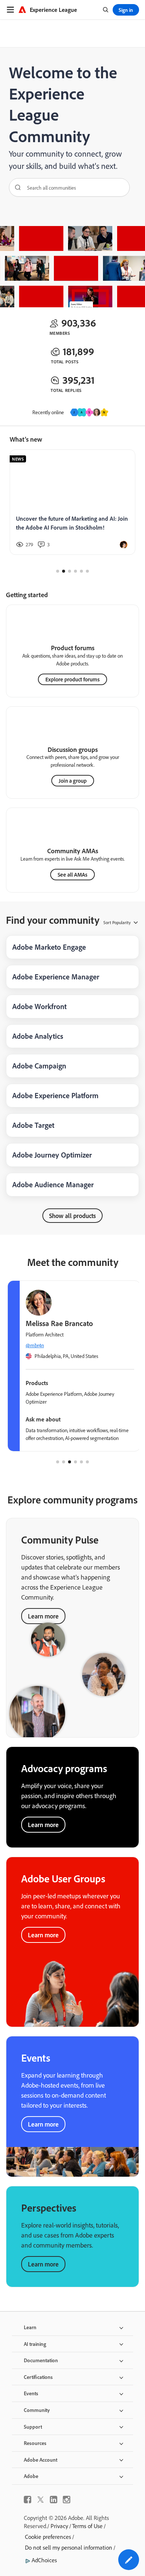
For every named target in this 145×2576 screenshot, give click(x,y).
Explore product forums (72, 679)
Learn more (43, 1825)
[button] (129, 2560)
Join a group (73, 781)
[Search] (15, 187)
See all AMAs (72, 875)
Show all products (72, 1216)
